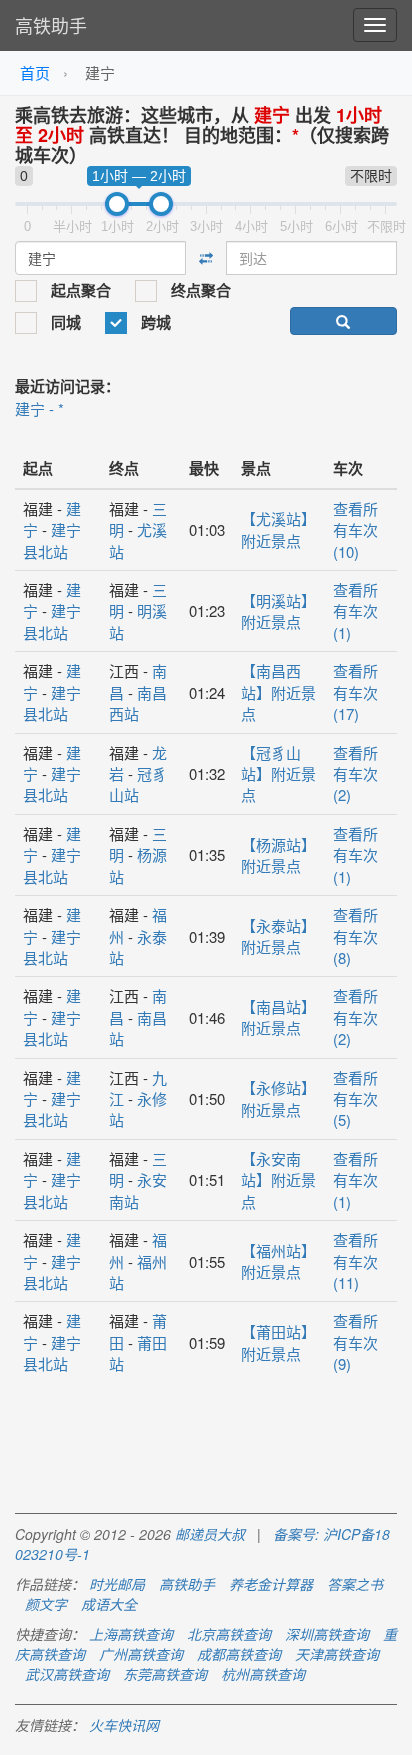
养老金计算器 (271, 1584)
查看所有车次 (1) (355, 611)
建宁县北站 (52, 540)
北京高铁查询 (229, 1634)
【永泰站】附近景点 (278, 936)
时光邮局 (117, 1584)
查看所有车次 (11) (355, 1261)
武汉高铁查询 (67, 1674)
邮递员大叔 (210, 1534)
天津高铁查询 (337, 1654)
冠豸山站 (138, 784)
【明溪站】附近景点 (278, 611)
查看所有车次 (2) (355, 774)
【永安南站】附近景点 (278, 1180)
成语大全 (109, 1604)
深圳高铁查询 (327, 1634)
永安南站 (138, 1190)
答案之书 (355, 1584)
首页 (35, 72)
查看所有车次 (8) (355, 936)
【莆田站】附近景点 (278, 1342)
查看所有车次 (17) (355, 692)
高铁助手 (51, 25)
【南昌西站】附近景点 (278, 692)
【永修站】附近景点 (278, 1098)
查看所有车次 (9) (355, 1342)
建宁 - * (39, 408)
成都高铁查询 (239, 1654)
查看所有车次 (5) (355, 1099)
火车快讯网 (124, 1725)
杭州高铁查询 (263, 1674)
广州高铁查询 (141, 1654)
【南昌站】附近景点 (278, 1017)
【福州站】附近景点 (278, 1261)
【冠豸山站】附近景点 (278, 774)
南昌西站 (138, 703)
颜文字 (46, 1604)
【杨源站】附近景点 (278, 855)
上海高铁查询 (131, 1634)
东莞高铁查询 (165, 1674)
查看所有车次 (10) (355, 530)
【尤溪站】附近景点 (278, 529)
